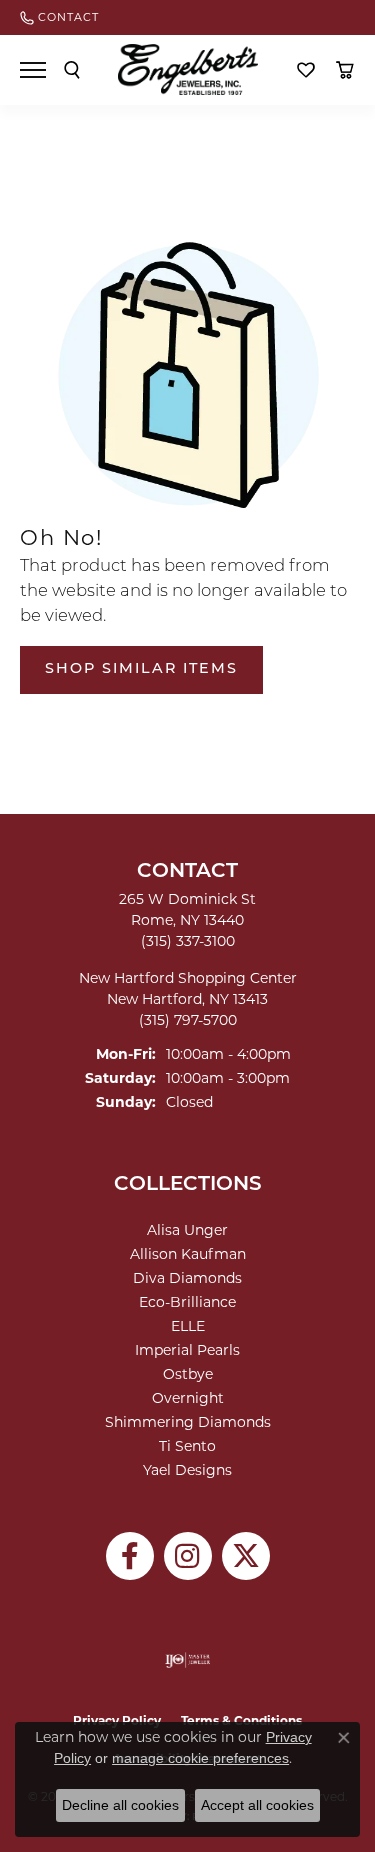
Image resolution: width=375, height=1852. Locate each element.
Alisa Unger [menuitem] (187, 1230)
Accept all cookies (257, 1805)
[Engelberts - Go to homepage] (188, 69)
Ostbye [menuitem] (188, 1374)
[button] (72, 70)
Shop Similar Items (141, 669)
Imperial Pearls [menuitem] (187, 1350)
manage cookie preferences (200, 1758)
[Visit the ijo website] (187, 1660)
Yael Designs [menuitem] (187, 1470)
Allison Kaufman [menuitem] (188, 1254)
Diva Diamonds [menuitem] (187, 1278)
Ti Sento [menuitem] (187, 1446)
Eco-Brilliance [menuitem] (187, 1302)
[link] (59, 17)
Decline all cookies (120, 1805)
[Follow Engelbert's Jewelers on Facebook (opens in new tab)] (130, 1556)
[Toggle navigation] (33, 70)
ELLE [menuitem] (188, 1326)
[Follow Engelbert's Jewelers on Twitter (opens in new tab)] (246, 1556)
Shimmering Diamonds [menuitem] (188, 1422)
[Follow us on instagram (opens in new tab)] (188, 1556)
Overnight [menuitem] (188, 1398)
